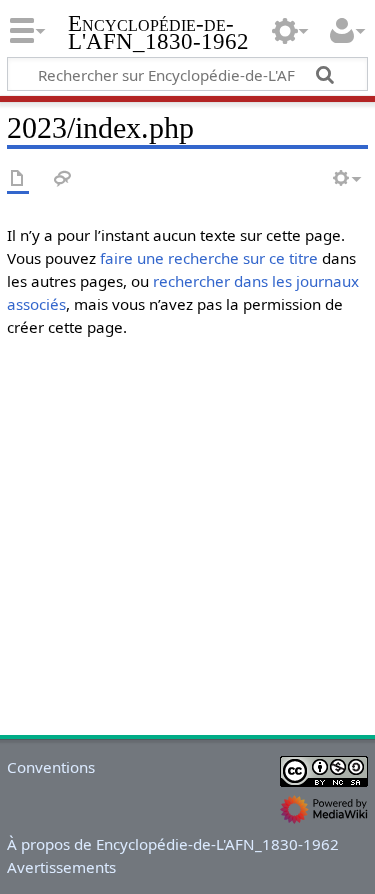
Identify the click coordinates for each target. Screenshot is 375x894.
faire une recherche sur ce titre (209, 258)
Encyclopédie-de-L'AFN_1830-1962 (158, 34)
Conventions (51, 767)
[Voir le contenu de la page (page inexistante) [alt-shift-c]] (18, 179)
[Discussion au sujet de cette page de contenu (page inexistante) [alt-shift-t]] (63, 179)
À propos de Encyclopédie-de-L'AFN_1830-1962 (173, 844)
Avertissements (61, 867)
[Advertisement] (187, 541)
